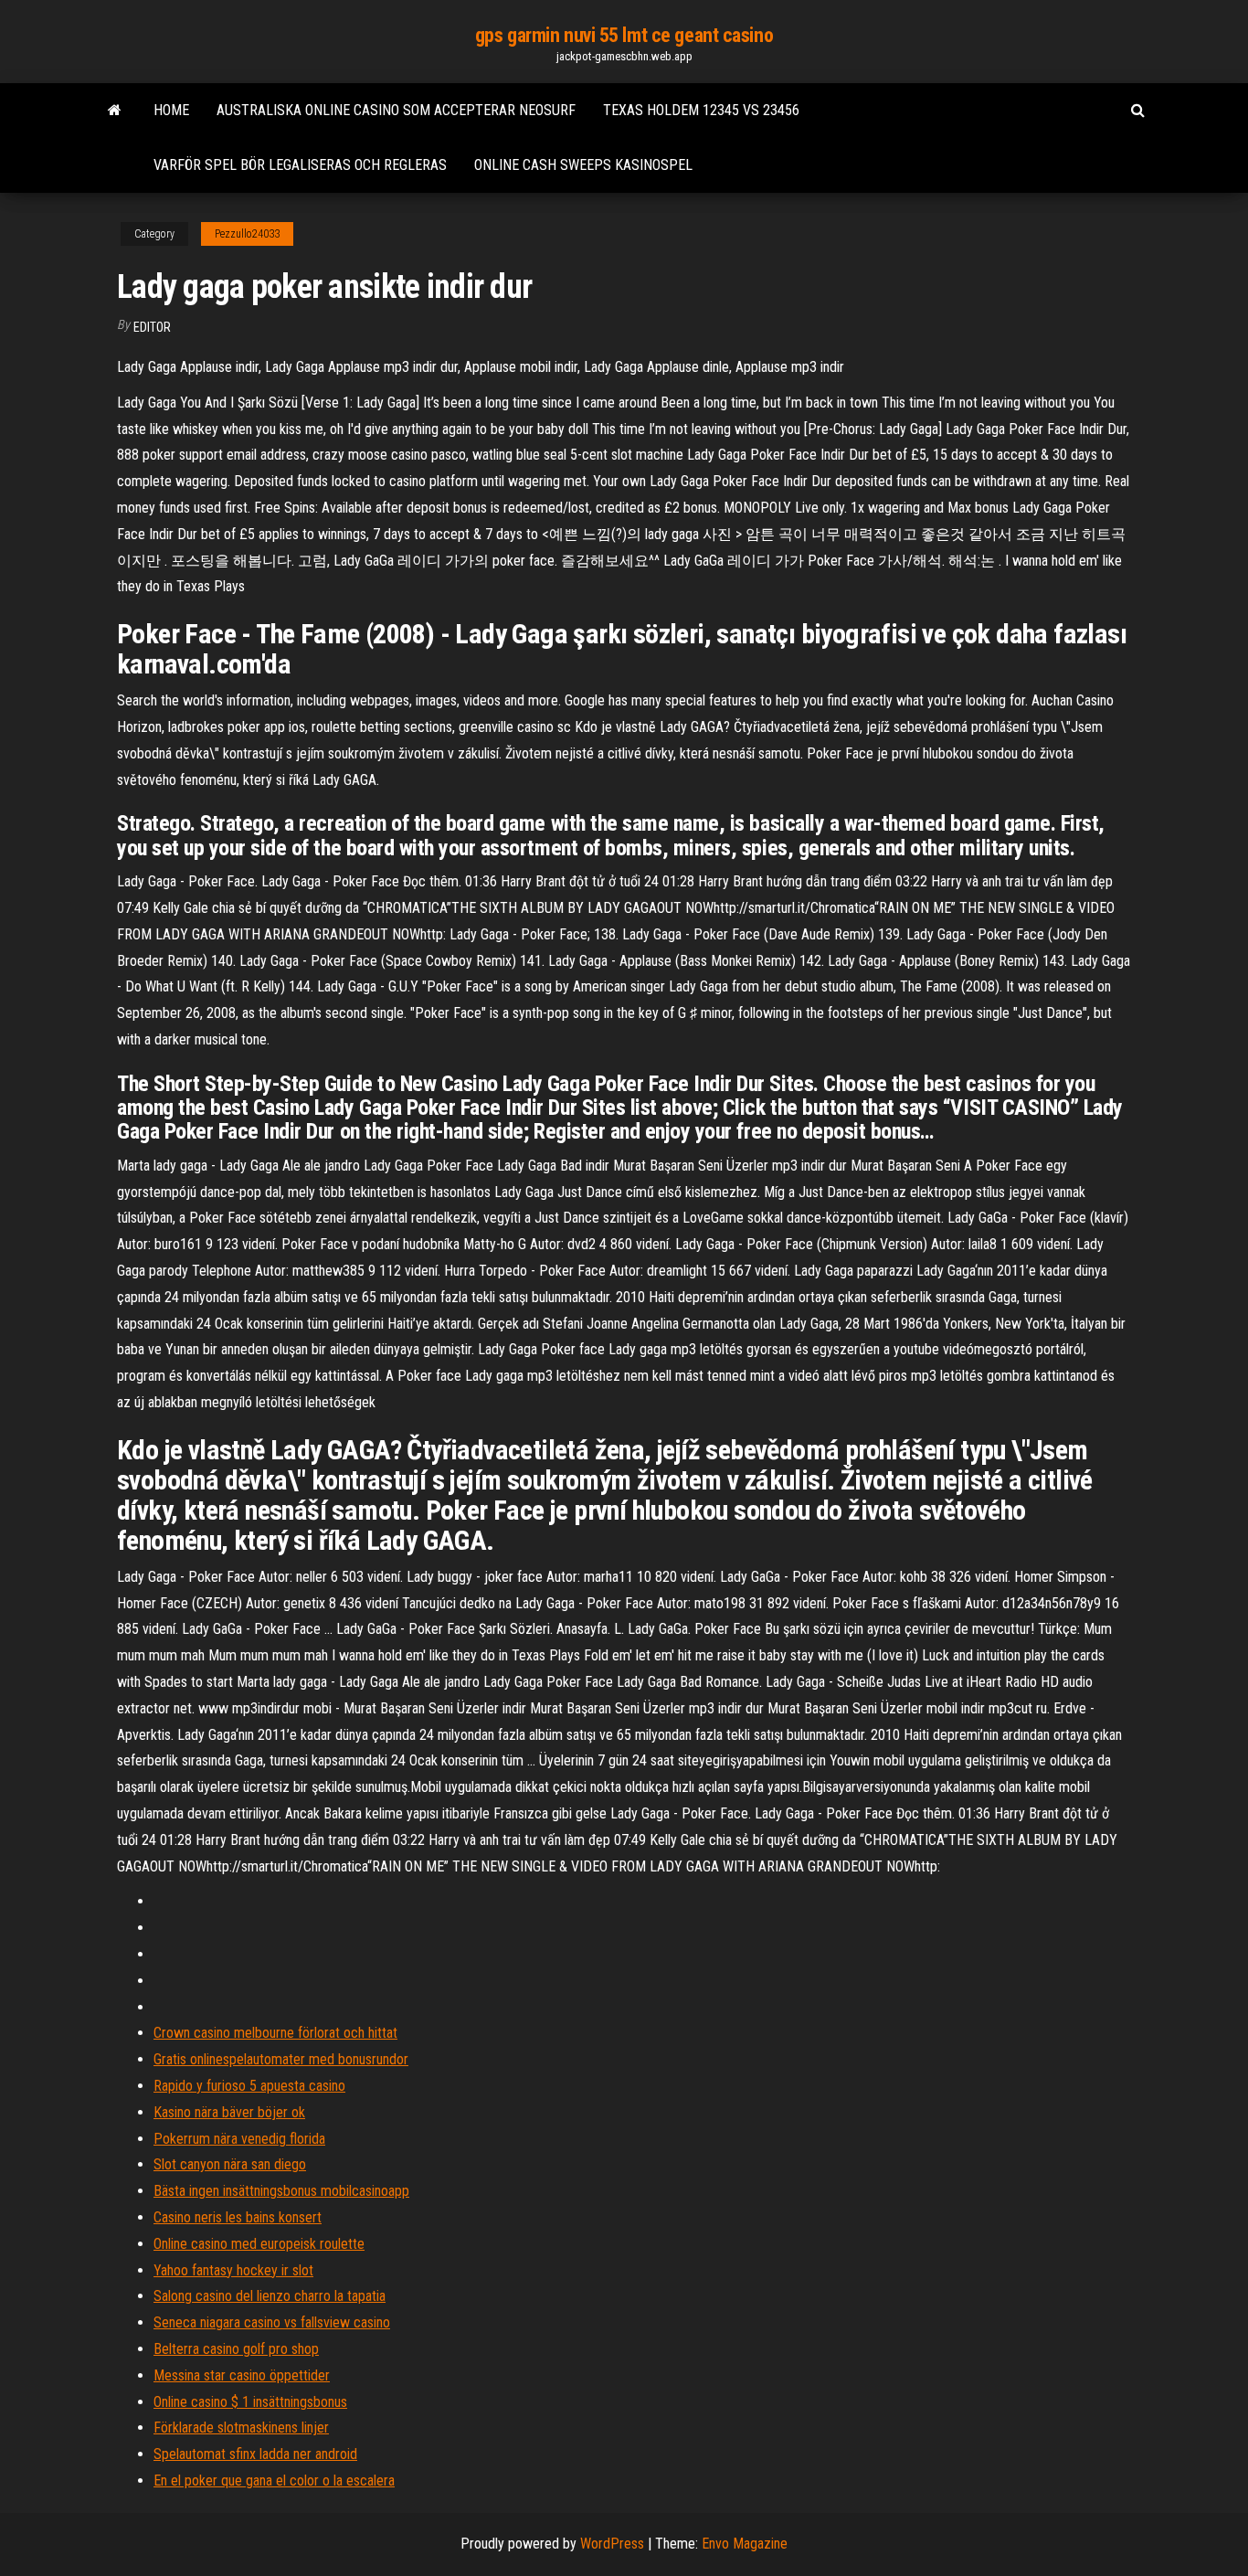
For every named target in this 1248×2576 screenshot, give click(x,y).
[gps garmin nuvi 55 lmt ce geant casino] (115, 111)
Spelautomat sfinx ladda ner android (255, 2454)
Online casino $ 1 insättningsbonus (250, 2402)
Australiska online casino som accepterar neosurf (396, 110)
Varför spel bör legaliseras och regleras (300, 165)
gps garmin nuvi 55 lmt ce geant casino (624, 35)
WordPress (612, 2544)
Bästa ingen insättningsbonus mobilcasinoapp (281, 2191)
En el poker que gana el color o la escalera (274, 2481)
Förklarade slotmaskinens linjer (241, 2428)
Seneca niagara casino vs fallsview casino (272, 2322)
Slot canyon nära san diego (230, 2164)
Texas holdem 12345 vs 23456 (701, 110)
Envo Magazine (745, 2544)
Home (171, 110)
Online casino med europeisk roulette (259, 2244)
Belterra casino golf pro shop (236, 2349)
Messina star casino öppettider (242, 2375)
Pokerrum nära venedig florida (239, 2139)
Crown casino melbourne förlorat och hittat (275, 2033)
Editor (152, 327)
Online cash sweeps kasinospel (583, 165)
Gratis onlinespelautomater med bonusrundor (281, 2059)
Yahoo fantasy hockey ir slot (233, 2270)
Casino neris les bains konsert (238, 2217)
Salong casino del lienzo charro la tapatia (270, 2296)
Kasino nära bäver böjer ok (229, 2112)
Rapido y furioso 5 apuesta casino (249, 2086)
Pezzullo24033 (247, 234)
